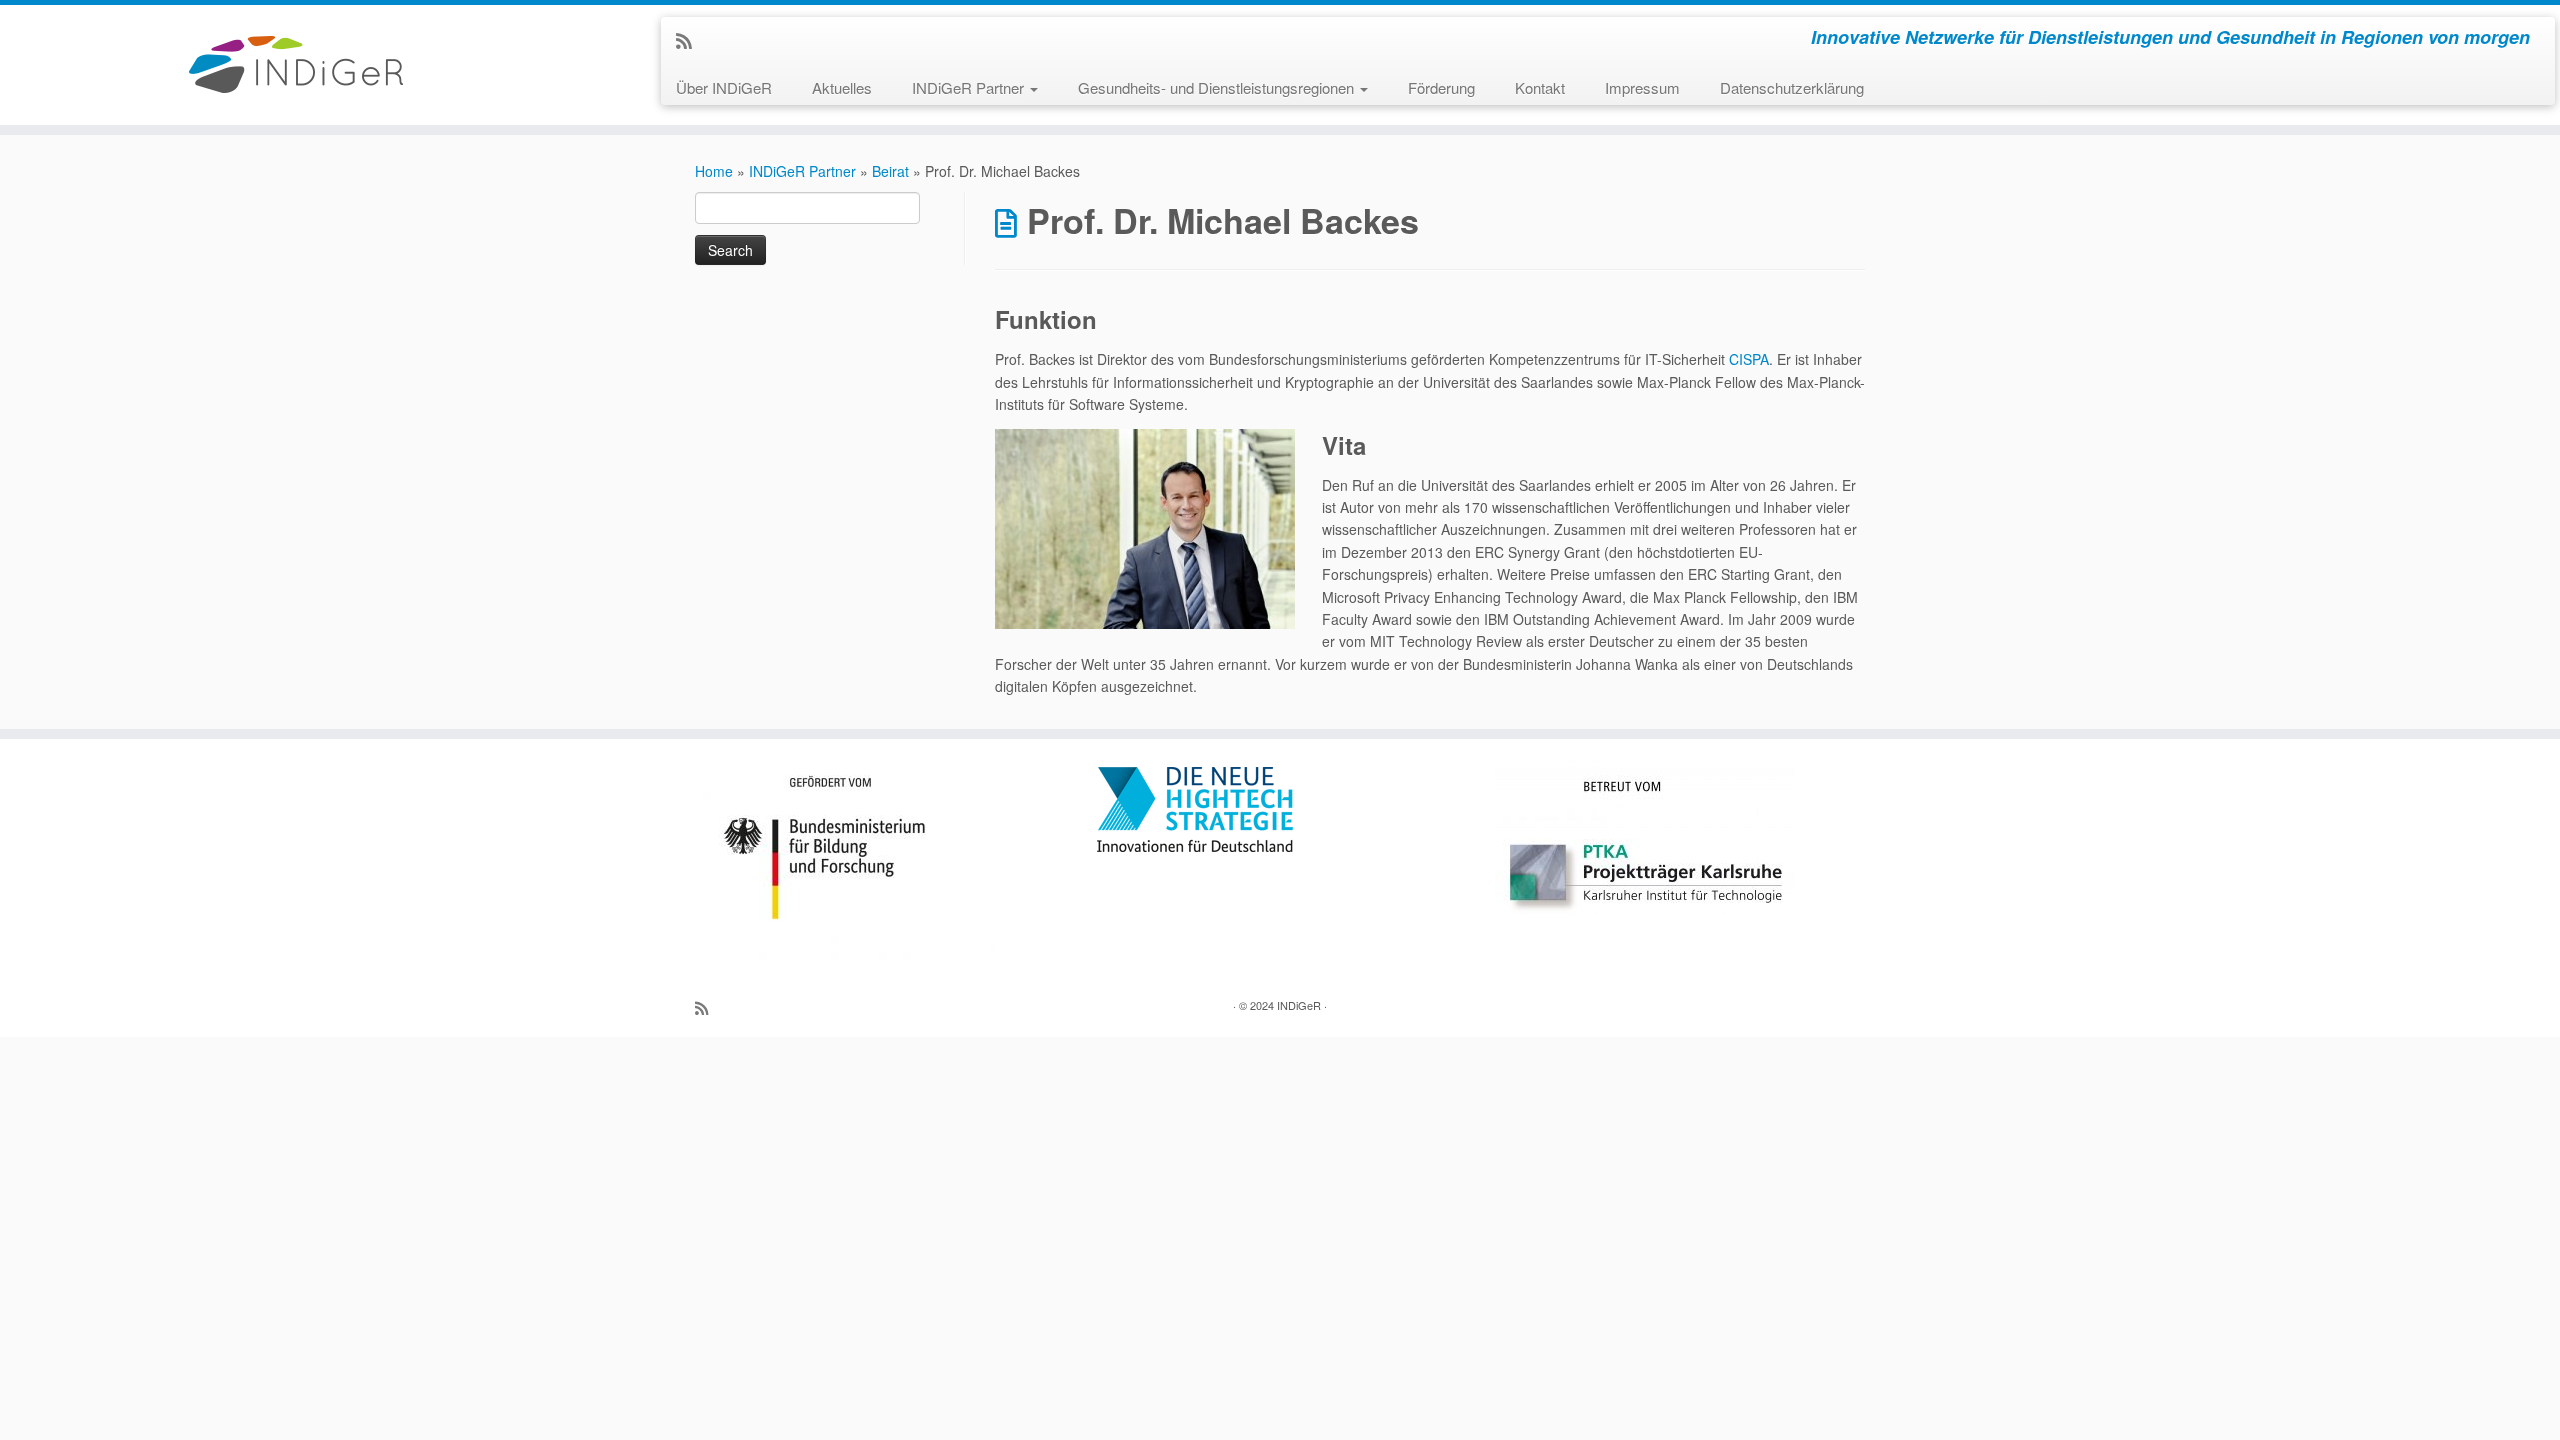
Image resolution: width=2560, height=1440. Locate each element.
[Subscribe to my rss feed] (690, 40)
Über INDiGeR (724, 87)
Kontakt (1540, 87)
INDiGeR (1299, 1005)
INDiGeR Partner (970, 87)
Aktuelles (842, 87)
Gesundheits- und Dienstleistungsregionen (1218, 87)
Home (714, 171)
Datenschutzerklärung (1792, 87)
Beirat (890, 171)
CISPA (1749, 359)
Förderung (1441, 87)
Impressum (1642, 87)
